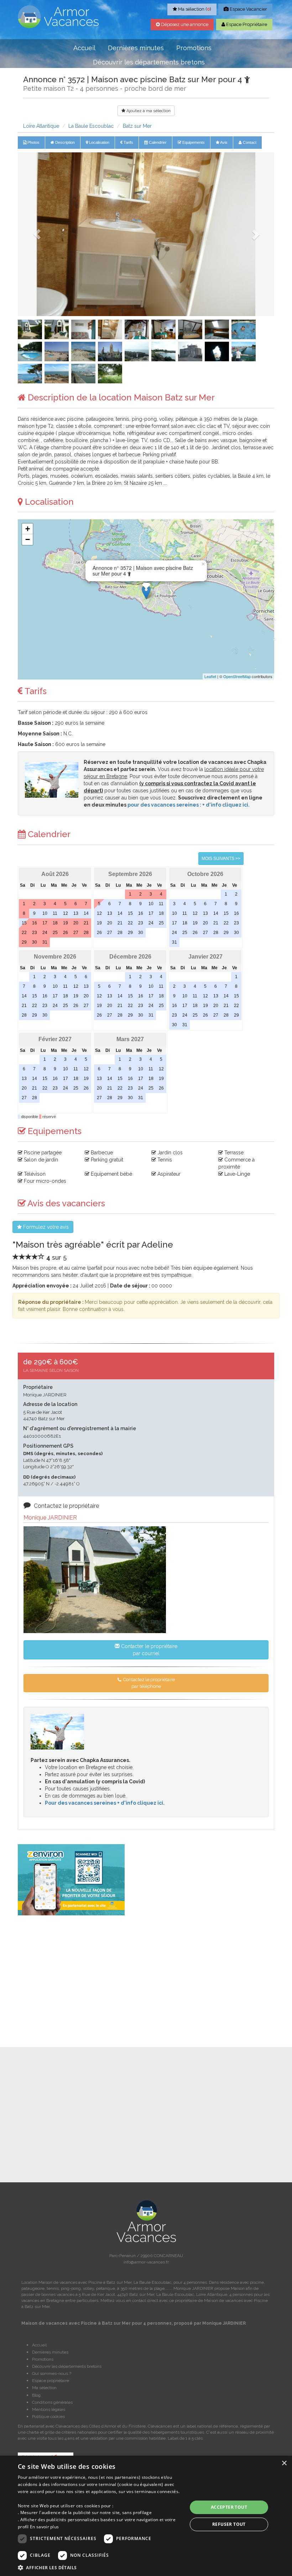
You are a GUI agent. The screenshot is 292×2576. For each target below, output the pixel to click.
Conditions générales (52, 2402)
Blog (36, 2395)
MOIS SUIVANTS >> (221, 859)
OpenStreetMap (237, 676)
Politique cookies (48, 2417)
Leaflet (210, 676)
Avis (223, 142)
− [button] (28, 539)
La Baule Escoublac (91, 126)
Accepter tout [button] (229, 2507)
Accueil (84, 48)
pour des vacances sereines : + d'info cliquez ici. (189, 805)
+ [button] (28, 529)
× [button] (284, 2463)
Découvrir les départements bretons (149, 62)
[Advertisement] (146, 1972)
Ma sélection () (194, 9)
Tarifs (128, 142)
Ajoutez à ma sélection (148, 111)
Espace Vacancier (248, 9)
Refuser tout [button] (229, 2524)
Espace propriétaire (51, 2381)
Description (64, 142)
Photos (33, 142)
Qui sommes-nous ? (52, 2373)
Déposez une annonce (184, 24)
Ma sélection (44, 2388)
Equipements (193, 142)
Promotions (194, 48)
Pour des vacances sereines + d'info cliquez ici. (105, 1803)
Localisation (99, 142)
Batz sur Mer (137, 126)
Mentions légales (49, 2409)
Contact (249, 142)
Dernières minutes (136, 48)
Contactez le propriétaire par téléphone (148, 1683)
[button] (37, 234)
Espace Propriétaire (246, 24)
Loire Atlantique (41, 126)
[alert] (146, 2516)
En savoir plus (44, 2527)
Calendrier (157, 142)
